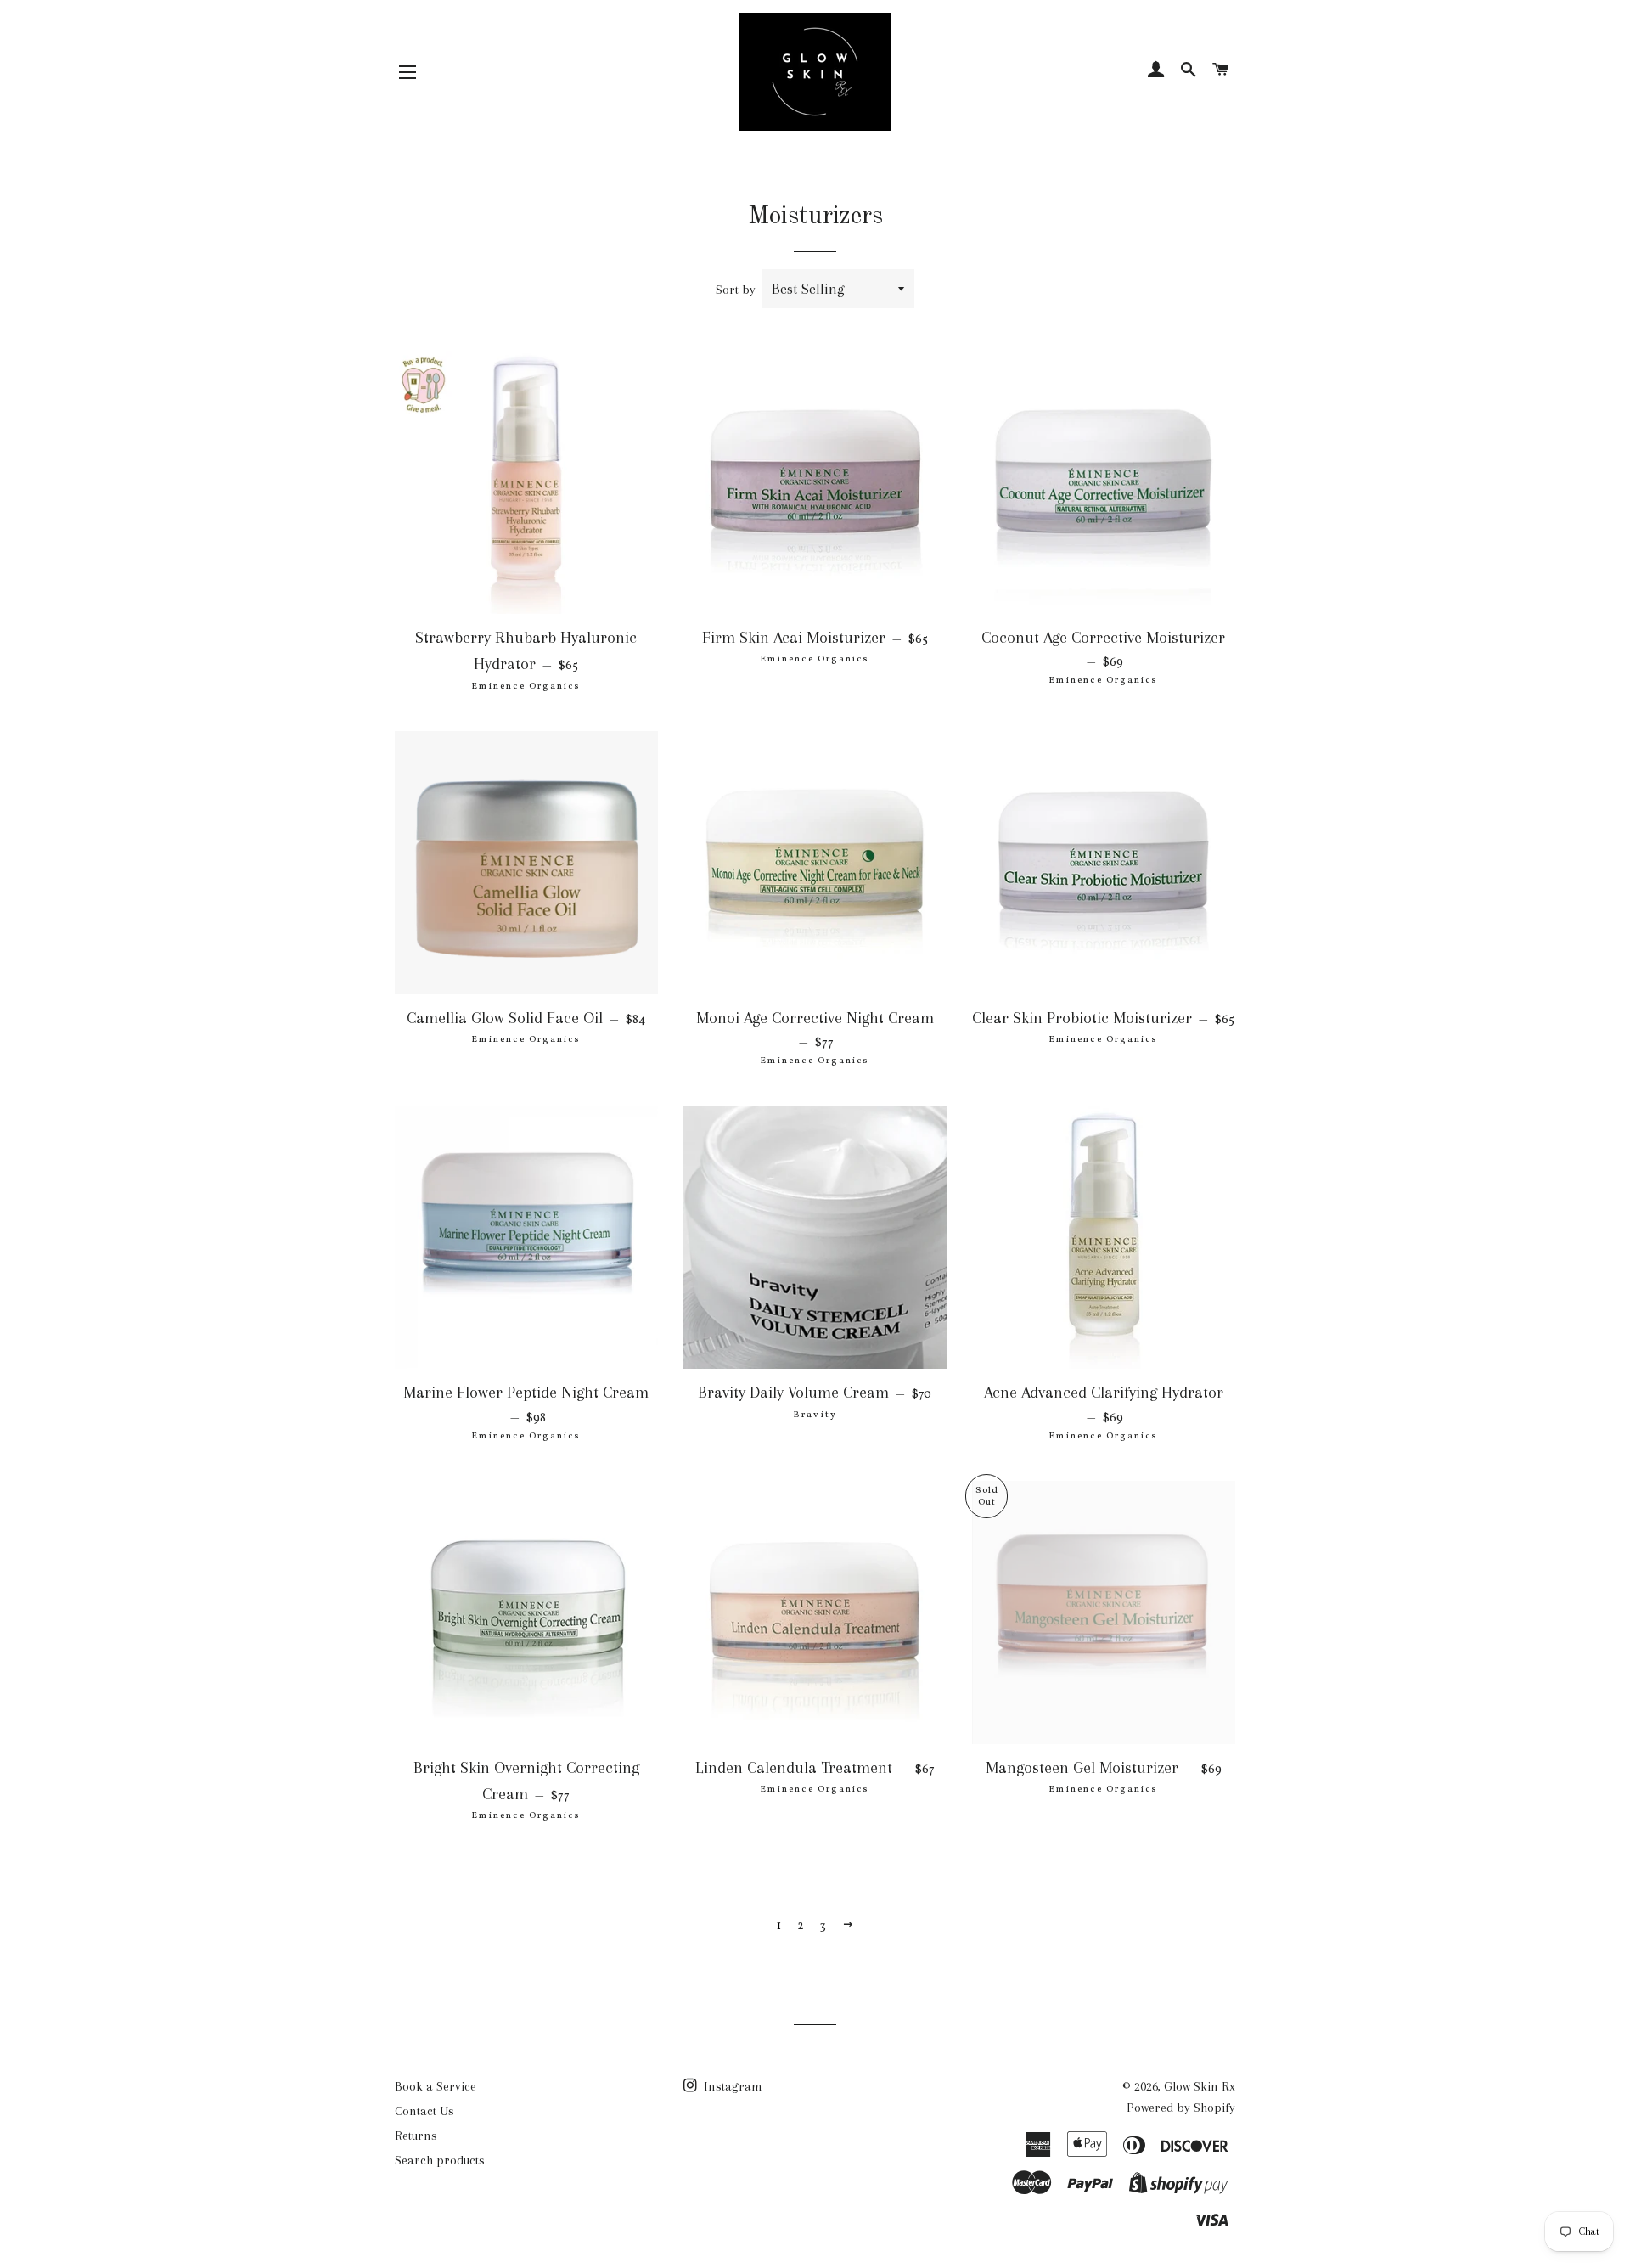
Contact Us (424, 2111)
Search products (440, 2160)
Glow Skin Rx (1200, 2086)
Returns (416, 2136)
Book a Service (436, 2086)
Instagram (731, 2086)
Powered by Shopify (1181, 2108)
